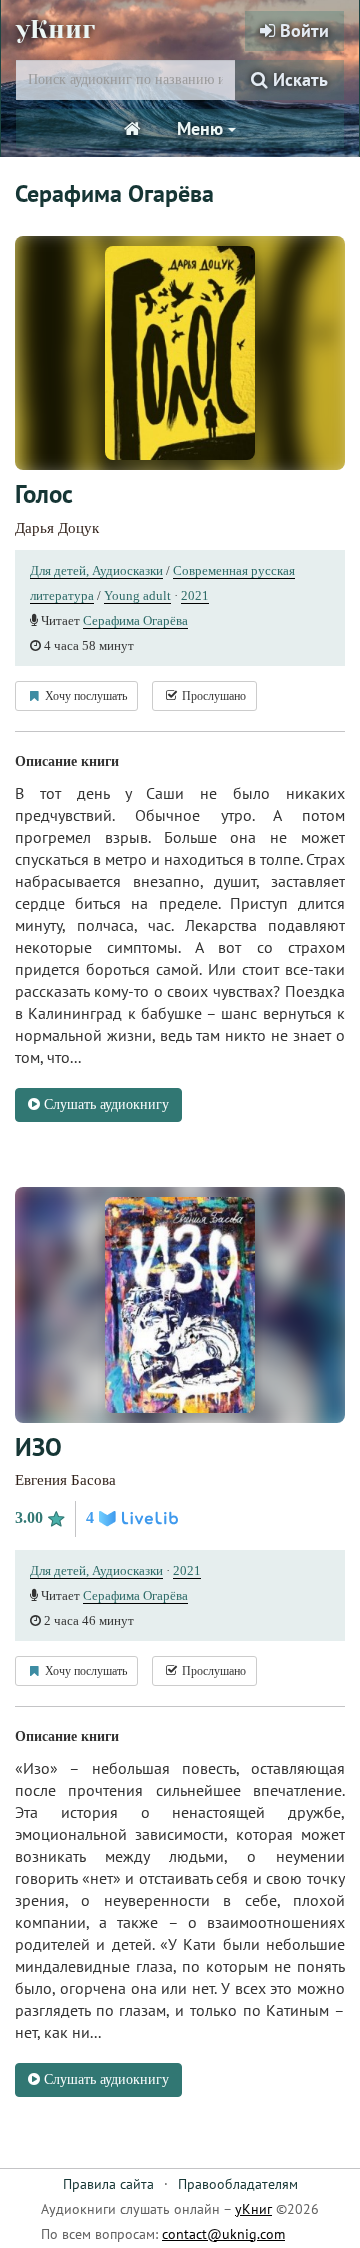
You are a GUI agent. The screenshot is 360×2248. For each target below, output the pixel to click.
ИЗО (38, 1447)
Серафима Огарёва (135, 620)
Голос (44, 494)
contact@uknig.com (223, 2234)
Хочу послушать (84, 696)
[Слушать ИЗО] (180, 1303)
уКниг (55, 29)
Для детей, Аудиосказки (96, 570)
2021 (195, 595)
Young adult (137, 595)
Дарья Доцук (57, 528)
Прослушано (212, 696)
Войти (302, 30)
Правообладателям (238, 2184)
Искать (298, 79)
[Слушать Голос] (180, 352)
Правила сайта (108, 2184)
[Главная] (132, 129)
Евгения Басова (65, 1480)
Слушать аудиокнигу (104, 1104)
